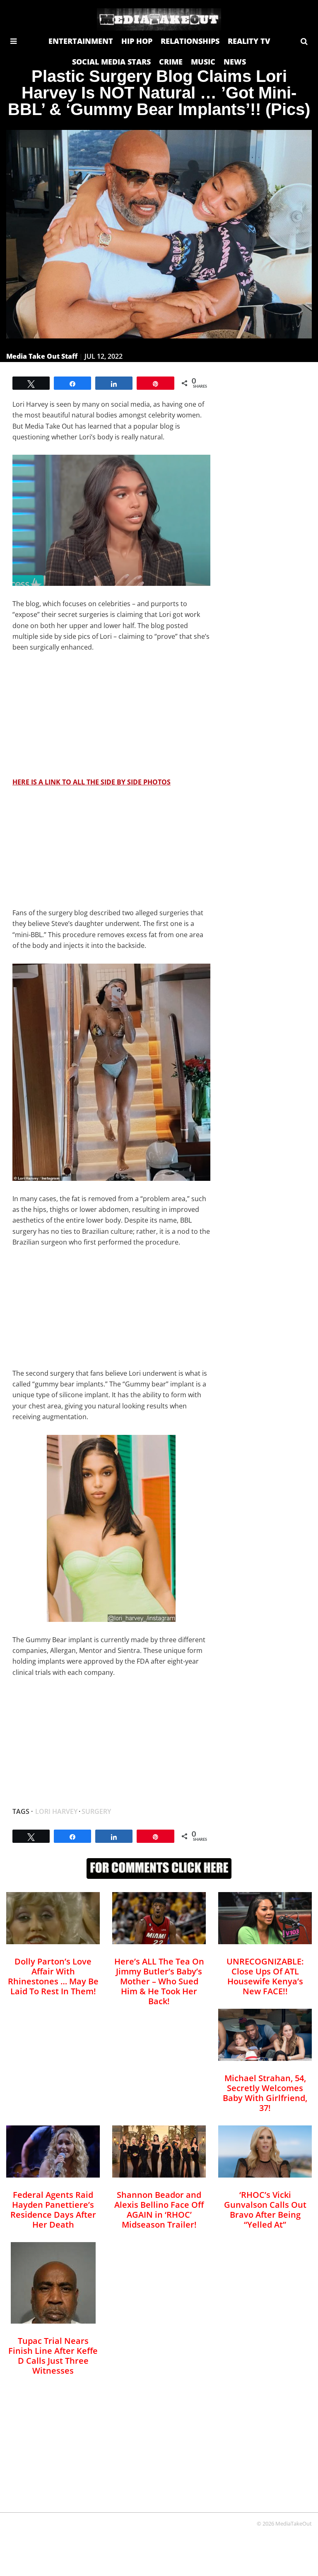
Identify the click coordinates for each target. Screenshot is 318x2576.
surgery (96, 1811)
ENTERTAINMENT (81, 41)
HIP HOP (137, 41)
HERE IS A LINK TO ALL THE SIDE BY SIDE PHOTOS (92, 782)
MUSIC (203, 62)
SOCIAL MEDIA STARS (111, 62)
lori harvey (56, 1811)
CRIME (171, 62)
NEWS (235, 62)
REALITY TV (249, 41)
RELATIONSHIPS (190, 41)
